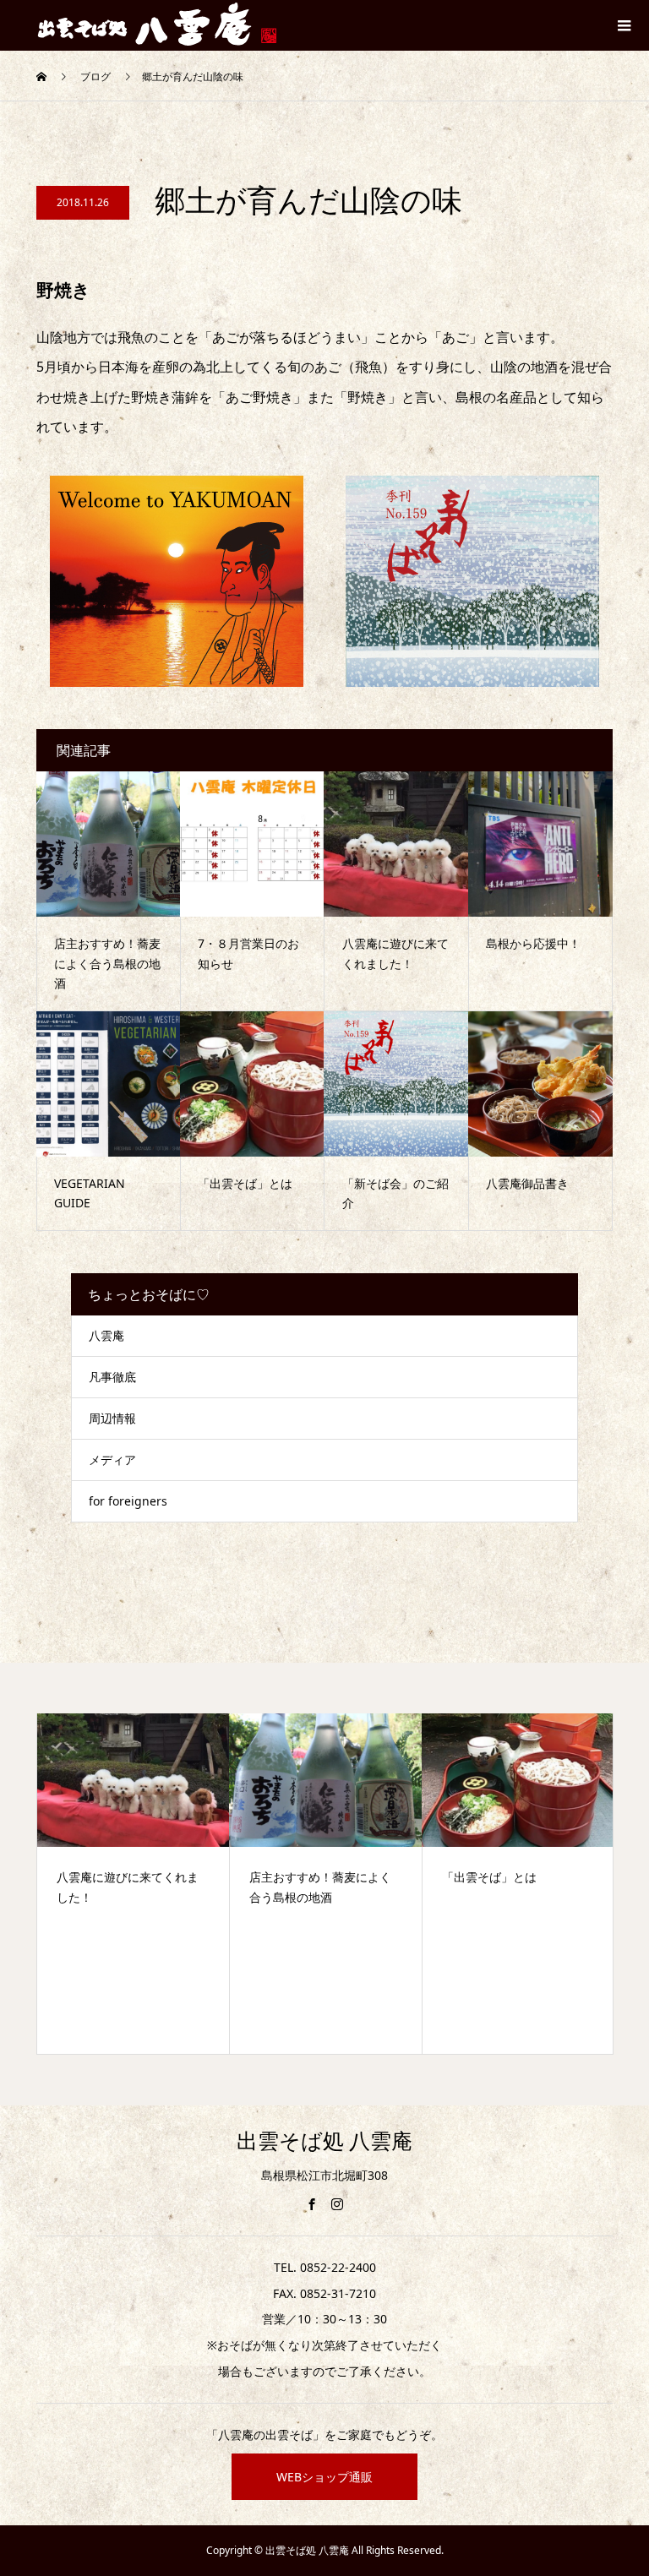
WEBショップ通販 (324, 2477)
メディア (112, 1460)
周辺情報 (112, 1418)
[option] (151, 1883)
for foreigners (128, 1501)
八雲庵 (106, 1335)
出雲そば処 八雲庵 (324, 2141)
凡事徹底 (112, 1377)
